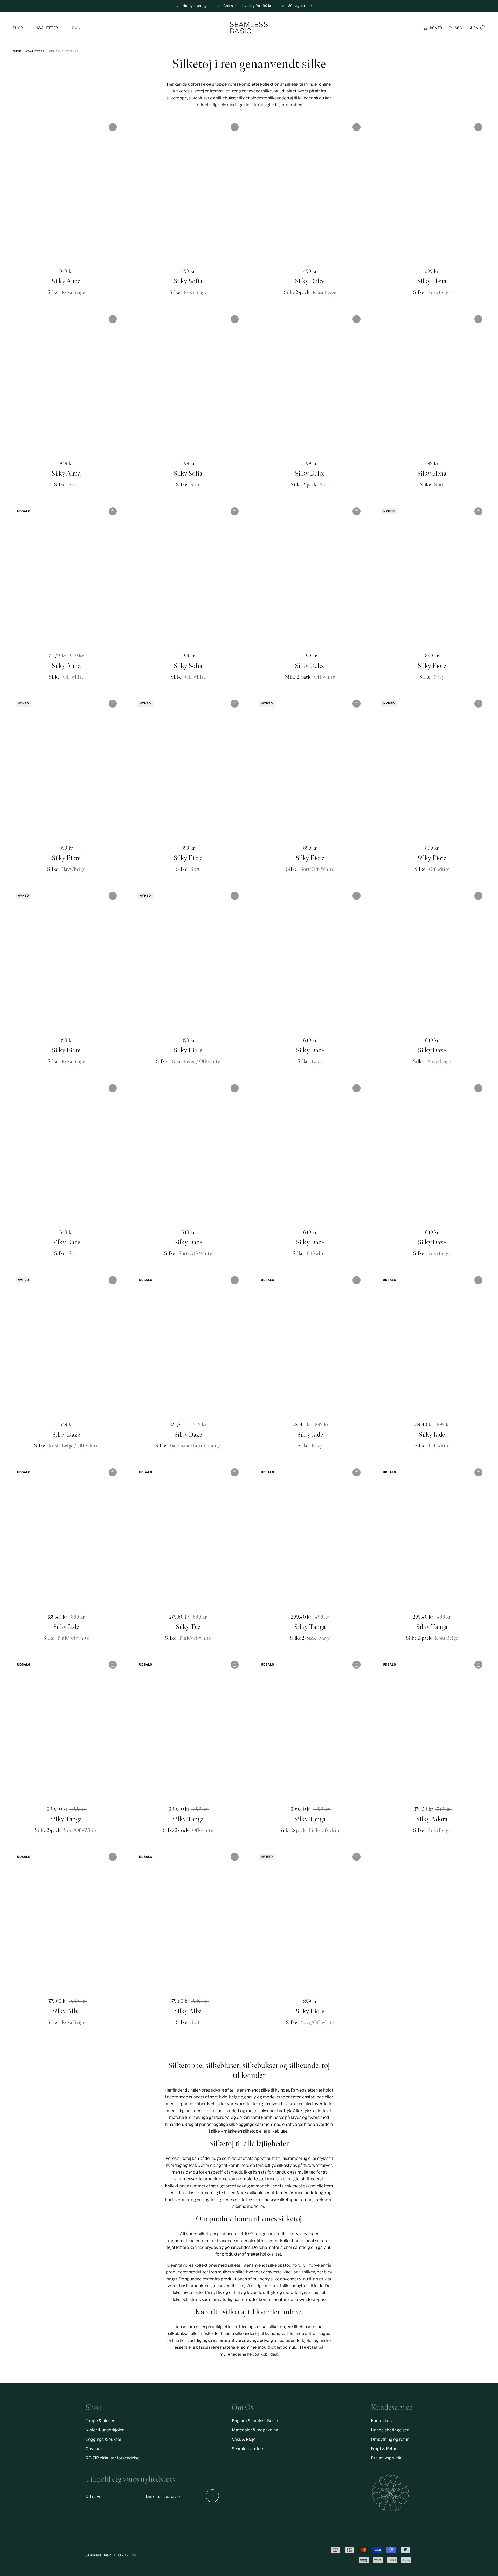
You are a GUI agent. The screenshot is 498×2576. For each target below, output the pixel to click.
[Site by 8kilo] (134, 2555)
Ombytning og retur (390, 2439)
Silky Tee (188, 1627)
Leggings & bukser (103, 2439)
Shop (17, 51)
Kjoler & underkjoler (105, 2430)
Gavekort (95, 2449)
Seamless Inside (247, 2449)
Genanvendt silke (64, 51)
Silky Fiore (432, 666)
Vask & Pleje (244, 2439)
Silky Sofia (188, 281)
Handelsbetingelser (390, 2430)
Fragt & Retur (384, 2449)
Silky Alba (66, 2011)
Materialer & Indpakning (255, 2430)
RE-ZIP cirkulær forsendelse (113, 2458)
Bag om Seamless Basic (255, 2421)
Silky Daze (310, 1050)
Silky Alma (66, 281)
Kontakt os (381, 2421)
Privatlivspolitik (386, 2458)
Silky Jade (310, 1435)
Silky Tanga (310, 1627)
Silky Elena (432, 281)
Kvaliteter (35, 51)
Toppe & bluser (100, 2421)
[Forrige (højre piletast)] (212, 2496)
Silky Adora (432, 1819)
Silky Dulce (310, 281)
